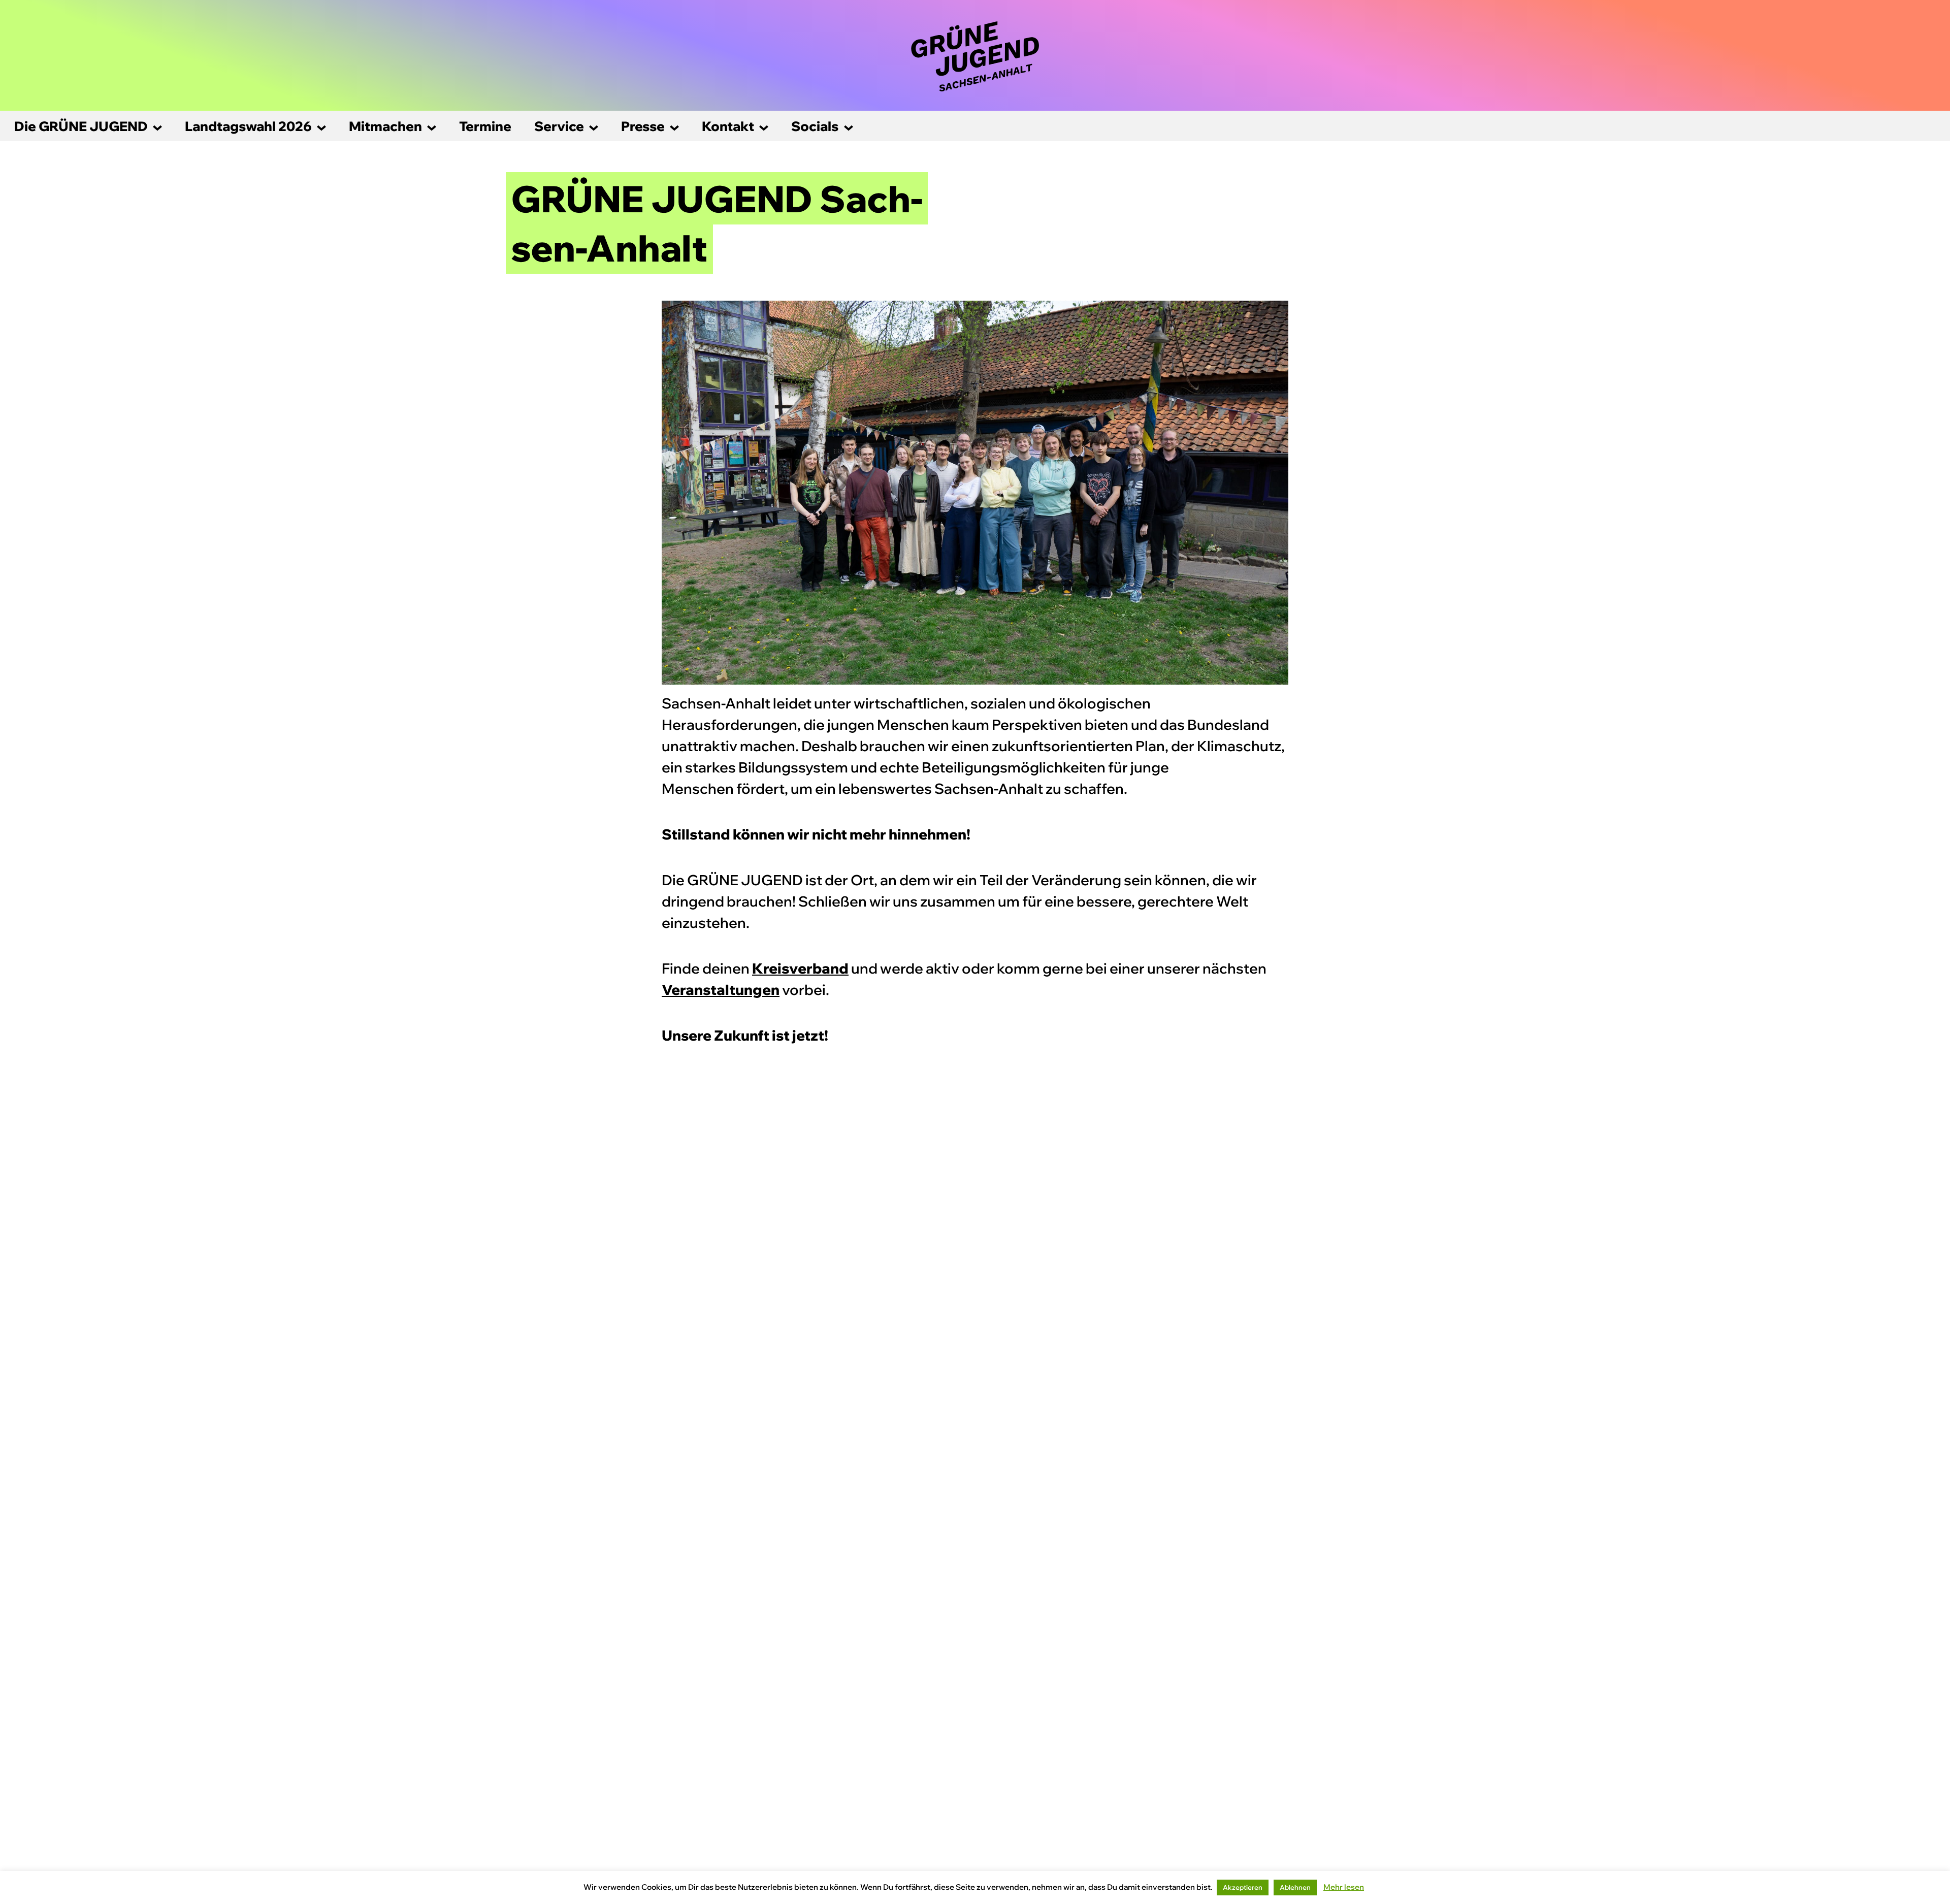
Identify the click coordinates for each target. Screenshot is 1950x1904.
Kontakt (728, 126)
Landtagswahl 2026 (248, 126)
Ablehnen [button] (1295, 1887)
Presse (643, 126)
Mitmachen (385, 126)
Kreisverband (800, 968)
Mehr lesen (1344, 1887)
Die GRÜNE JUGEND (81, 126)
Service (559, 126)
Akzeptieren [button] (1243, 1887)
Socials (815, 126)
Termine (485, 126)
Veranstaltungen (721, 990)
